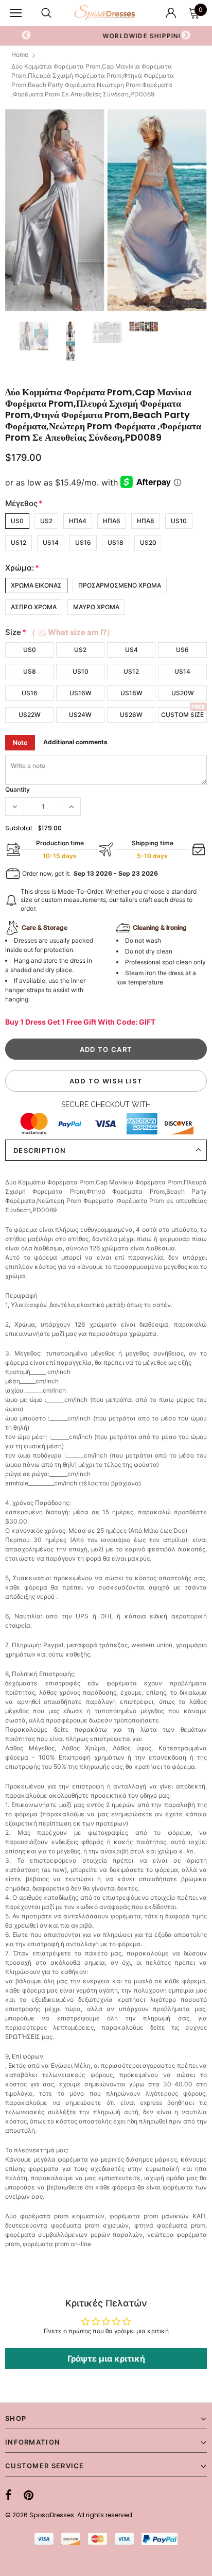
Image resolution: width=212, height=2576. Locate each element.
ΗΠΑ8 (146, 521)
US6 (182, 650)
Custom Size (182, 715)
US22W (30, 715)
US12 (19, 542)
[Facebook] (8, 2495)
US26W (131, 715)
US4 (131, 650)
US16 (83, 542)
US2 (46, 521)
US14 (51, 542)
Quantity (17, 789)
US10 (179, 521)
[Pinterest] (29, 2495)
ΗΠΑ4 (78, 521)
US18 (116, 542)
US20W (183, 693)
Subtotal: (19, 828)
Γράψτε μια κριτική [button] (106, 2358)
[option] (106, 210)
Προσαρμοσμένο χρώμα (120, 585)
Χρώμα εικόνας (36, 585)
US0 (17, 521)
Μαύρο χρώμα (96, 607)
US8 (30, 671)
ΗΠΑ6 (112, 521)
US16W (81, 693)
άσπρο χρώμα (34, 607)
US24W (80, 715)
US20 (148, 542)
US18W (131, 693)
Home (20, 54)
